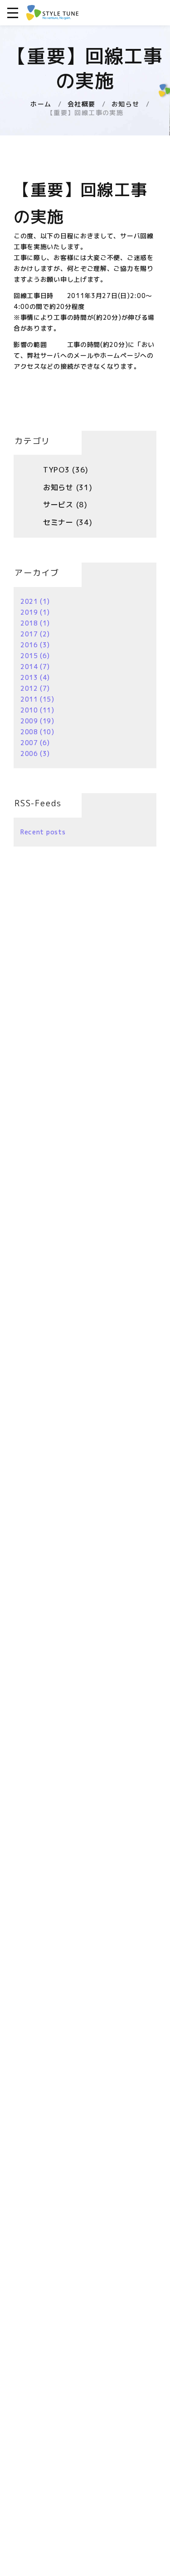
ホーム (41, 104)
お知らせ (126, 104)
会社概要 (82, 104)
